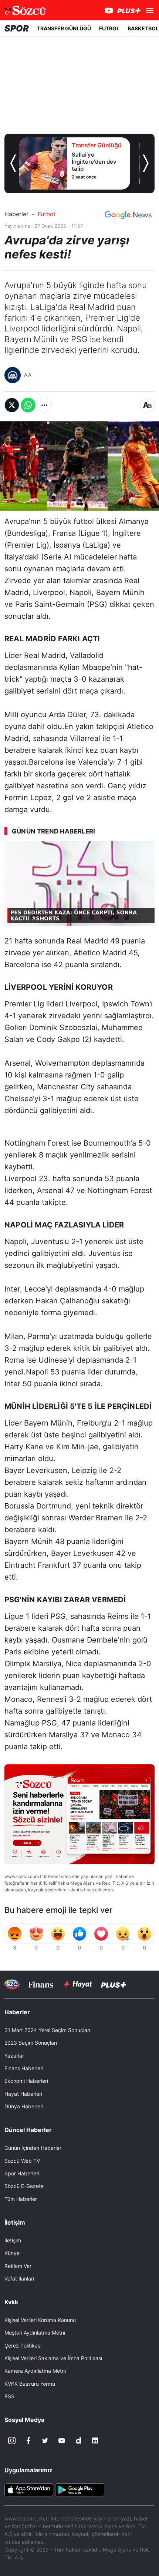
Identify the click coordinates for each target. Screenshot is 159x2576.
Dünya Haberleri (24, 2106)
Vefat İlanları (19, 2278)
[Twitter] (45, 2440)
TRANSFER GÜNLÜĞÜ (64, 28)
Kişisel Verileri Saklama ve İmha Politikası (53, 2358)
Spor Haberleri (22, 2173)
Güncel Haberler (28, 2130)
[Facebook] (28, 2440)
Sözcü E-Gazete (24, 2186)
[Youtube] (62, 2440)
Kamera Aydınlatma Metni (35, 2371)
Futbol (46, 214)
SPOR (17, 28)
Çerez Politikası (23, 2346)
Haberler (16, 214)
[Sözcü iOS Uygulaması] (29, 2489)
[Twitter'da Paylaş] (12, 405)
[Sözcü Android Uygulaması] (79, 2489)
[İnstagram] (12, 2440)
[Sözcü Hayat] (77, 1984)
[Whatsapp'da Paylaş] (28, 405)
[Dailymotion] (78, 2440)
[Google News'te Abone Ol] (128, 215)
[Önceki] (13, 163)
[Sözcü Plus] (114, 1984)
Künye (12, 2253)
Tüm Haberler (21, 2199)
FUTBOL (109, 28)
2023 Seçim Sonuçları (31, 2043)
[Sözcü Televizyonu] (12, 1984)
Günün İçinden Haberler (33, 2148)
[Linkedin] (95, 2440)
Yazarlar (14, 2056)
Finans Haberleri (24, 2068)
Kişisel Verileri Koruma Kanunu (40, 2320)
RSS (9, 2396)
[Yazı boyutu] (147, 405)
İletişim (13, 2240)
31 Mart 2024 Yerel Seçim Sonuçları (47, 2030)
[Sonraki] (146, 163)
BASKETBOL (143, 28)
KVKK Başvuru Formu (30, 2384)
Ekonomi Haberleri (26, 2081)
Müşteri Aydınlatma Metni (35, 2333)
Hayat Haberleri (23, 2094)
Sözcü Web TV (22, 2161)
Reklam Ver (18, 2266)
